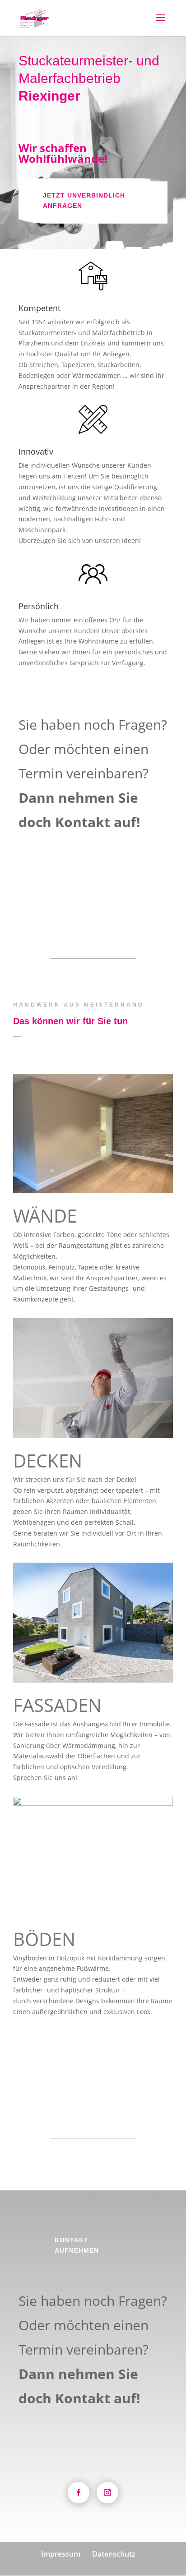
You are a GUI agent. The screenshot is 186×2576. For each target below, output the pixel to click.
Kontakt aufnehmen (77, 889)
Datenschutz (114, 2554)
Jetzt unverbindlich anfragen (84, 201)
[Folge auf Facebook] (79, 2493)
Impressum (61, 2554)
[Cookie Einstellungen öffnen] (16, 2564)
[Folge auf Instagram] (107, 2493)
